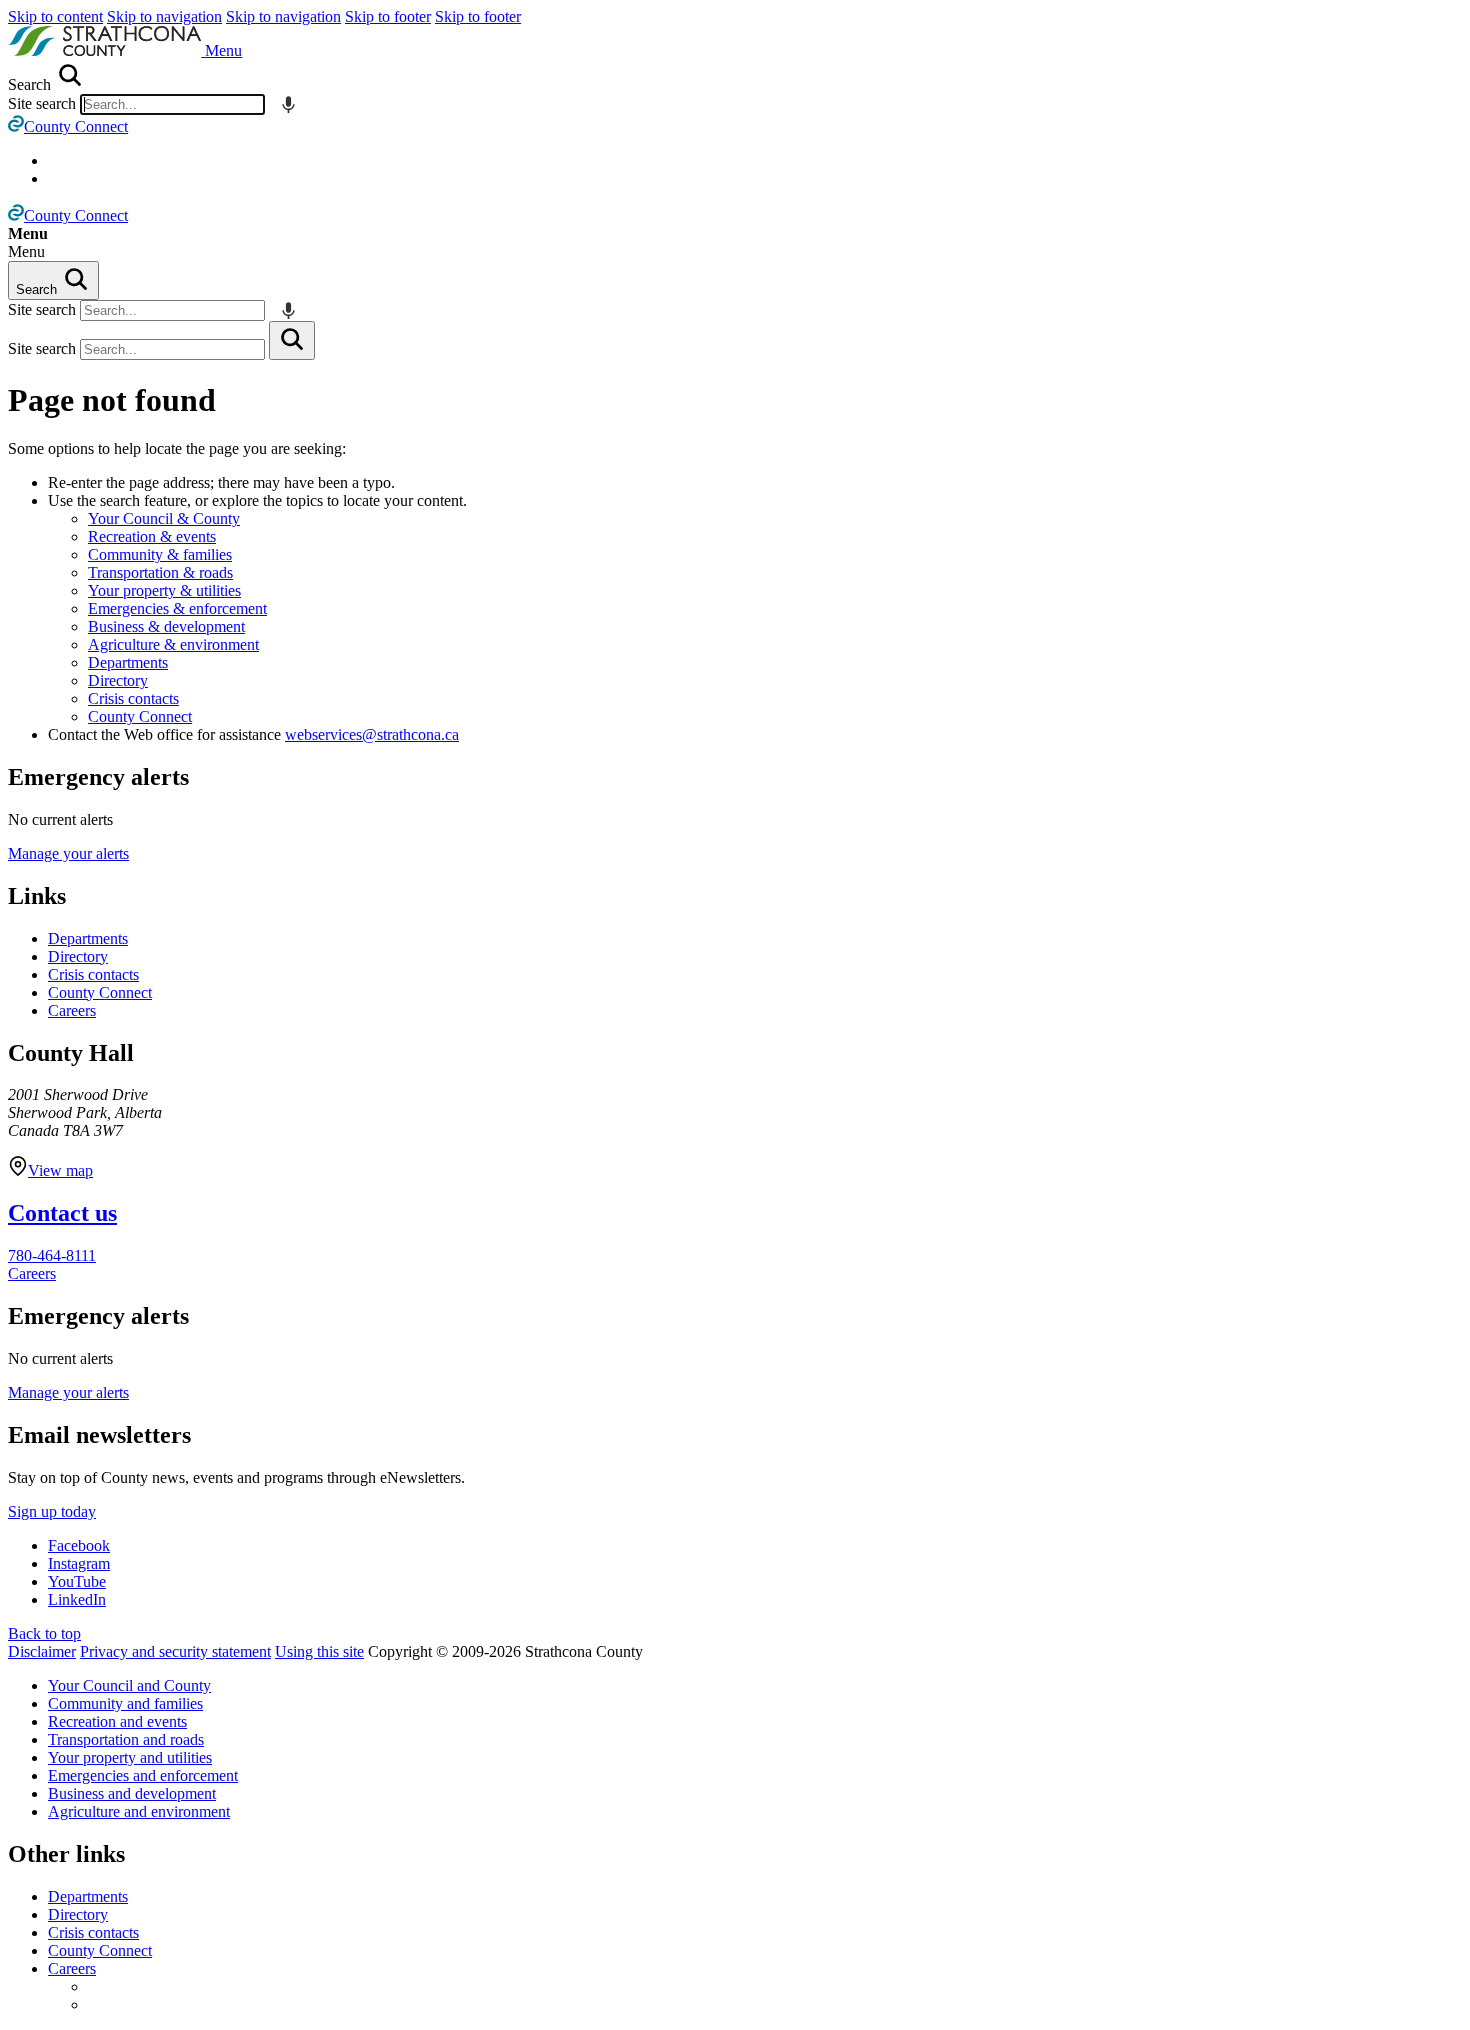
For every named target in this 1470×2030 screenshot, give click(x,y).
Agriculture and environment (139, 1811)
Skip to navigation (164, 16)
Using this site (319, 1651)
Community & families (160, 554)
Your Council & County (164, 518)
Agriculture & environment (173, 644)
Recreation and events (117, 1721)
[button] (223, 50)
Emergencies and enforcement (143, 1775)
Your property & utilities (164, 590)
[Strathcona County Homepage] (106, 50)
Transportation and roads (126, 1739)
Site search (42, 103)
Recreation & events (152, 536)
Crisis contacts (133, 698)
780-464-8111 (52, 1255)
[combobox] (172, 104)
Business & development (166, 626)
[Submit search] (292, 340)
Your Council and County (129, 1685)
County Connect (140, 716)
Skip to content (55, 16)
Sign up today (52, 1511)
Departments (128, 662)
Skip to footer (388, 16)
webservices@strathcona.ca (372, 734)
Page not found (112, 400)
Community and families (125, 1703)
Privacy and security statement (175, 1651)
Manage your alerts (68, 853)
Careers (72, 1010)
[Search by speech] (288, 104)
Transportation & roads (160, 572)
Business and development (132, 1793)
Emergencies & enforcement (177, 608)
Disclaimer (42, 1651)
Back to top (44, 1633)
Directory (118, 680)
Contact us (62, 1213)
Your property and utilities (130, 1757)
